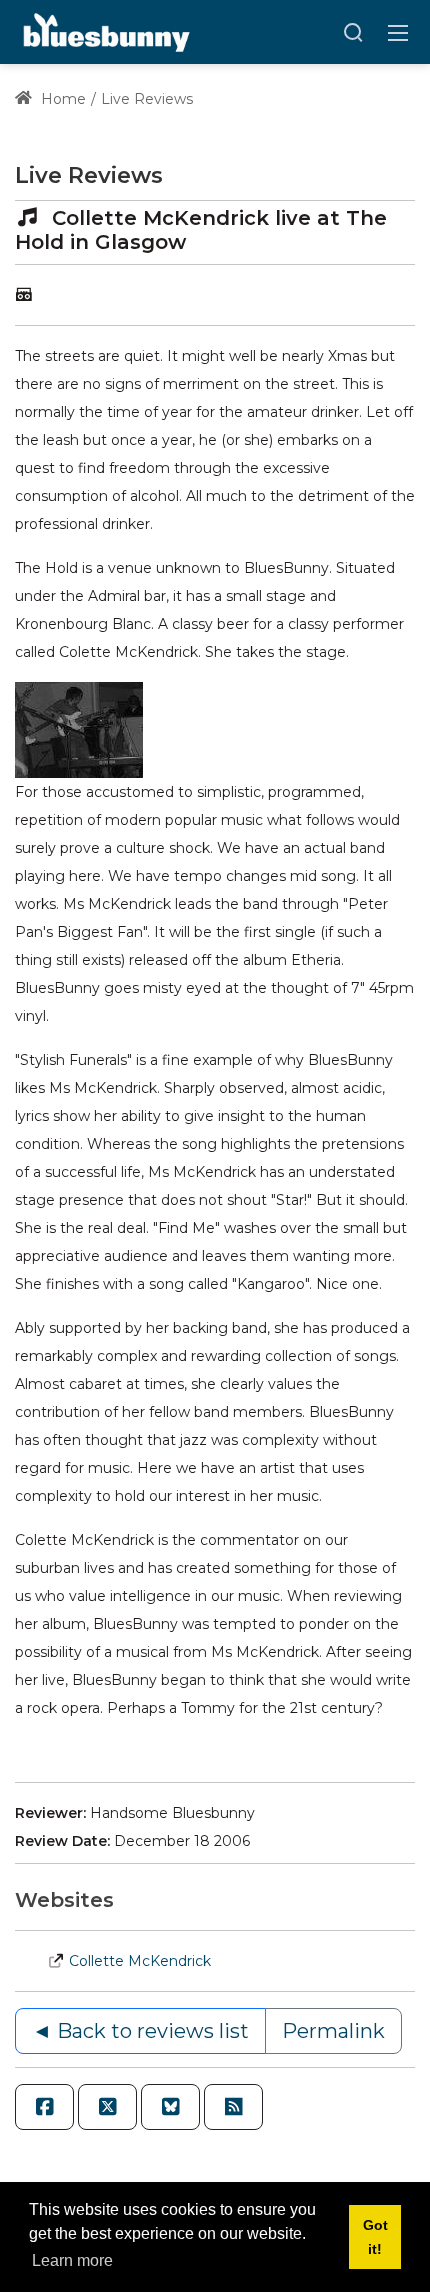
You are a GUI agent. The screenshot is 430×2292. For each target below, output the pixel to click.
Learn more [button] (72, 2260)
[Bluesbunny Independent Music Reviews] (104, 31)
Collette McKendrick (140, 1961)
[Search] (353, 32)
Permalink (333, 2031)
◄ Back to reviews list (140, 2031)
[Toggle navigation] (398, 32)
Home (61, 99)
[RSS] (233, 2107)
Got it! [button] (375, 2237)
